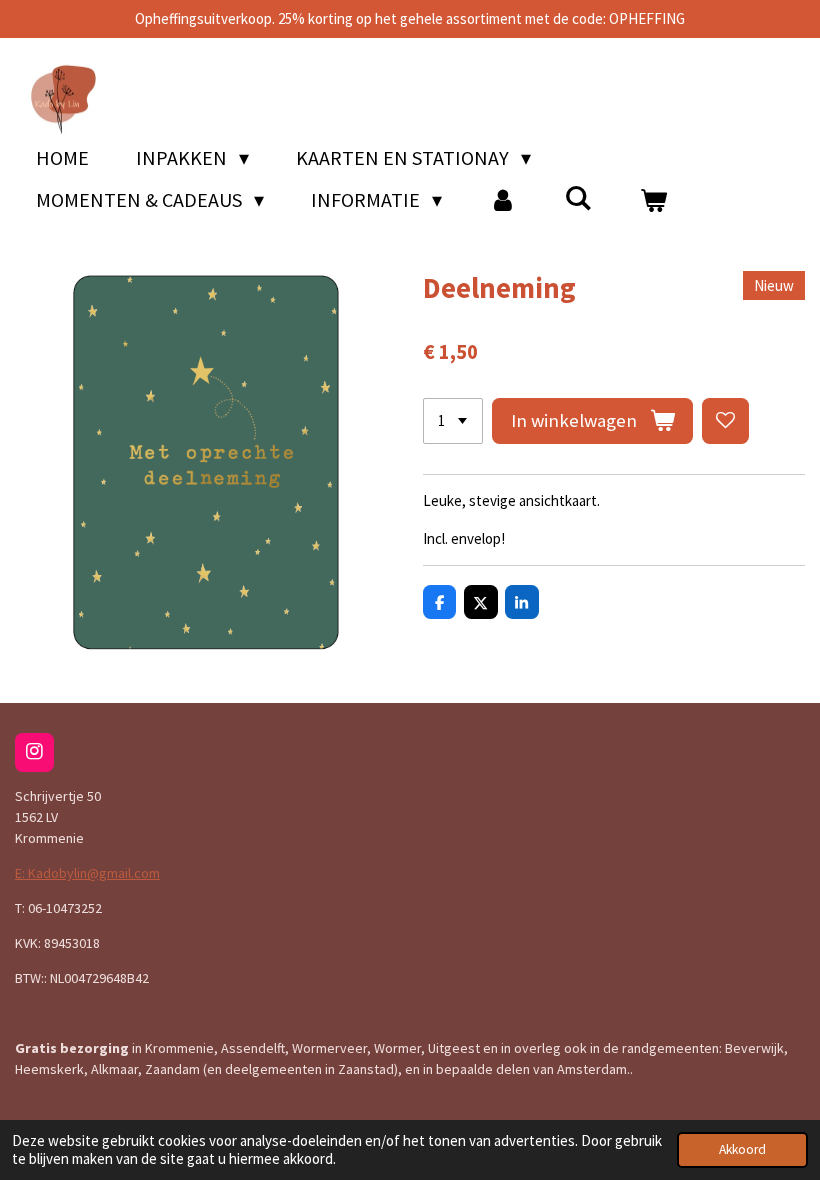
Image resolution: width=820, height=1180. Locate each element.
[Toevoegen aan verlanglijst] (725, 421)
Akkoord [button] (742, 1149)
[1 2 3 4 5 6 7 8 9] (453, 421)
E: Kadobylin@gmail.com (87, 873)
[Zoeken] (578, 197)
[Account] (503, 200)
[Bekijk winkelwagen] (653, 200)
